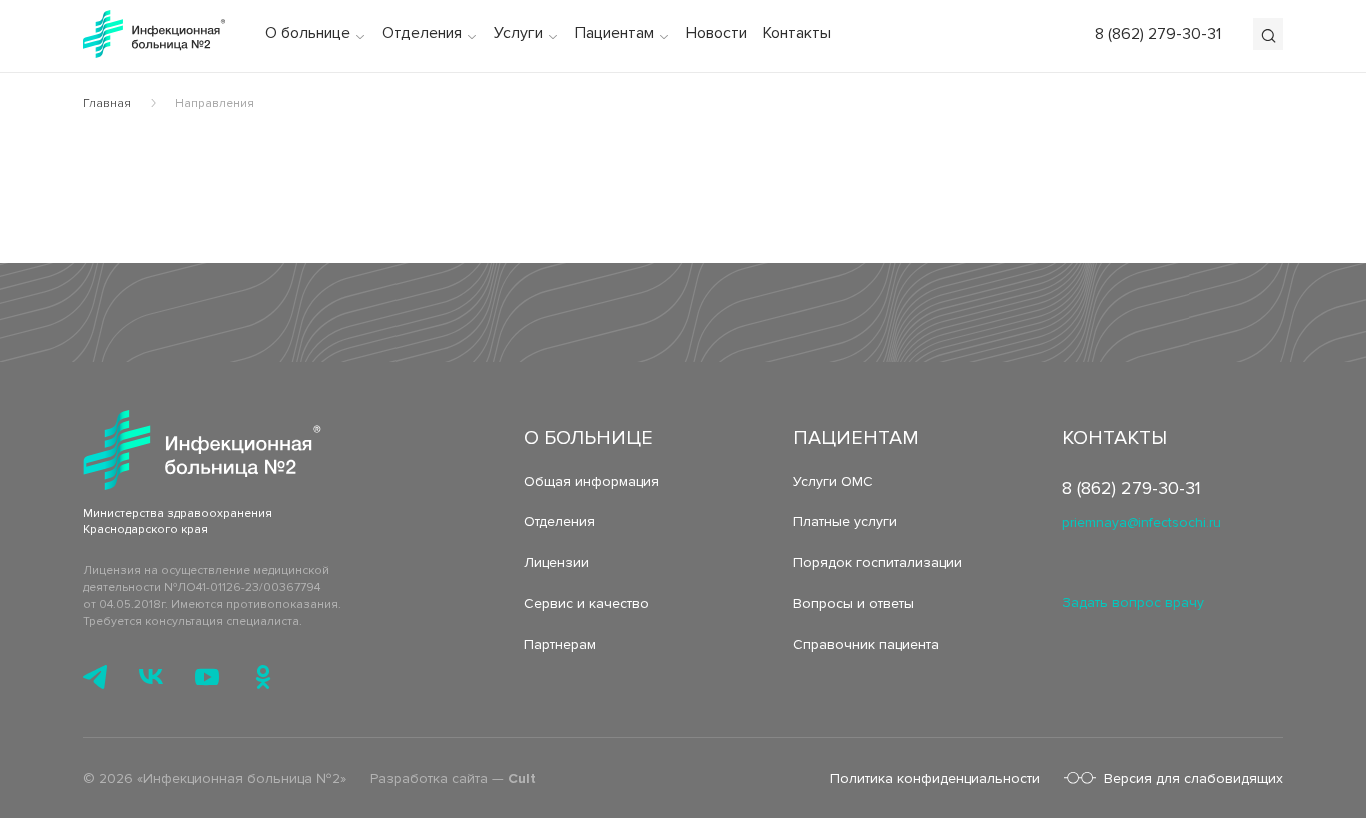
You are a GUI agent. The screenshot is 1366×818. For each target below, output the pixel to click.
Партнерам (560, 644)
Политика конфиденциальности (935, 778)
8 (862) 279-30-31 (1158, 34)
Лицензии (556, 562)
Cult (522, 778)
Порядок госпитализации (877, 562)
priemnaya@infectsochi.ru (1141, 522)
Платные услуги (845, 521)
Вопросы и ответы (853, 603)
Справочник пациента (866, 644)
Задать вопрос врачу (1133, 602)
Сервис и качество (586, 603)
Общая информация (591, 481)
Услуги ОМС (833, 481)
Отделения (559, 521)
